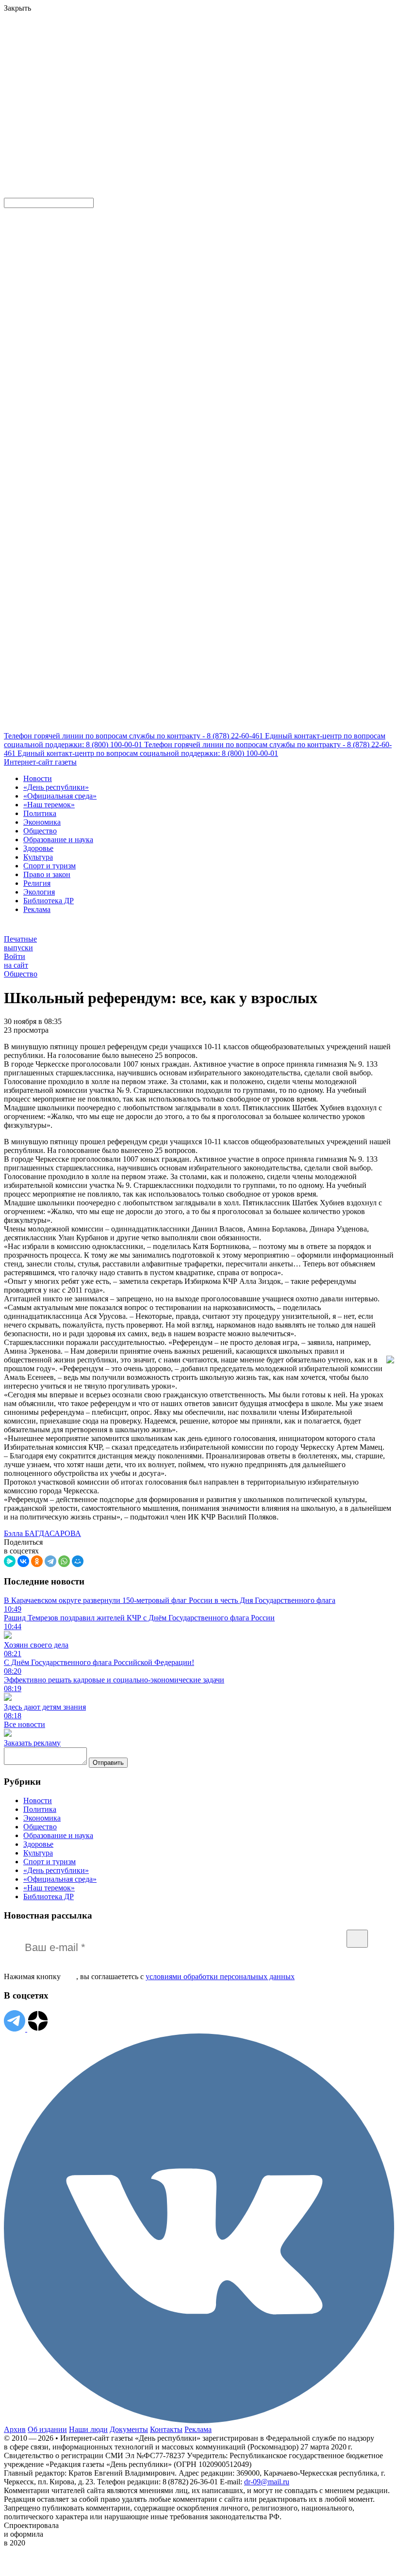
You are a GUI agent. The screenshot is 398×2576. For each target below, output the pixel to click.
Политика (40, 813)
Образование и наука (58, 840)
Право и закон (47, 874)
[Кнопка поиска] (11, 193)
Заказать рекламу (32, 1743)
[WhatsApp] (64, 1561)
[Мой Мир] (78, 1561)
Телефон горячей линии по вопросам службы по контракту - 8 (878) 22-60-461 (134, 736)
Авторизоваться (215, 123)
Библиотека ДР (49, 901)
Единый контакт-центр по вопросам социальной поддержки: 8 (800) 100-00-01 (148, 753)
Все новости (25, 1724)
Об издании (47, 2429)
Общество (40, 831)
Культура (38, 857)
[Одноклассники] (37, 1561)
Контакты (166, 2429)
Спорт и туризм (50, 866)
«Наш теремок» (49, 805)
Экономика (42, 822)
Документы (129, 2429)
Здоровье (38, 848)
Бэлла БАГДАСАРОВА (42, 1533)
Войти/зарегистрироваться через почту (201, 65)
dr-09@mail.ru (267, 2482)
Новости (38, 778)
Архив (15, 2429)
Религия (37, 883)
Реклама (37, 909)
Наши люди (88, 2429)
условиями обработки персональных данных (220, 1976)
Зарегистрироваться (108, 74)
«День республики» (56, 787)
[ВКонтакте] (23, 1561)
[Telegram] (50, 1561)
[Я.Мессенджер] (10, 1561)
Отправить (108, 1763)
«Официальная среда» (60, 796)
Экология (39, 892)
